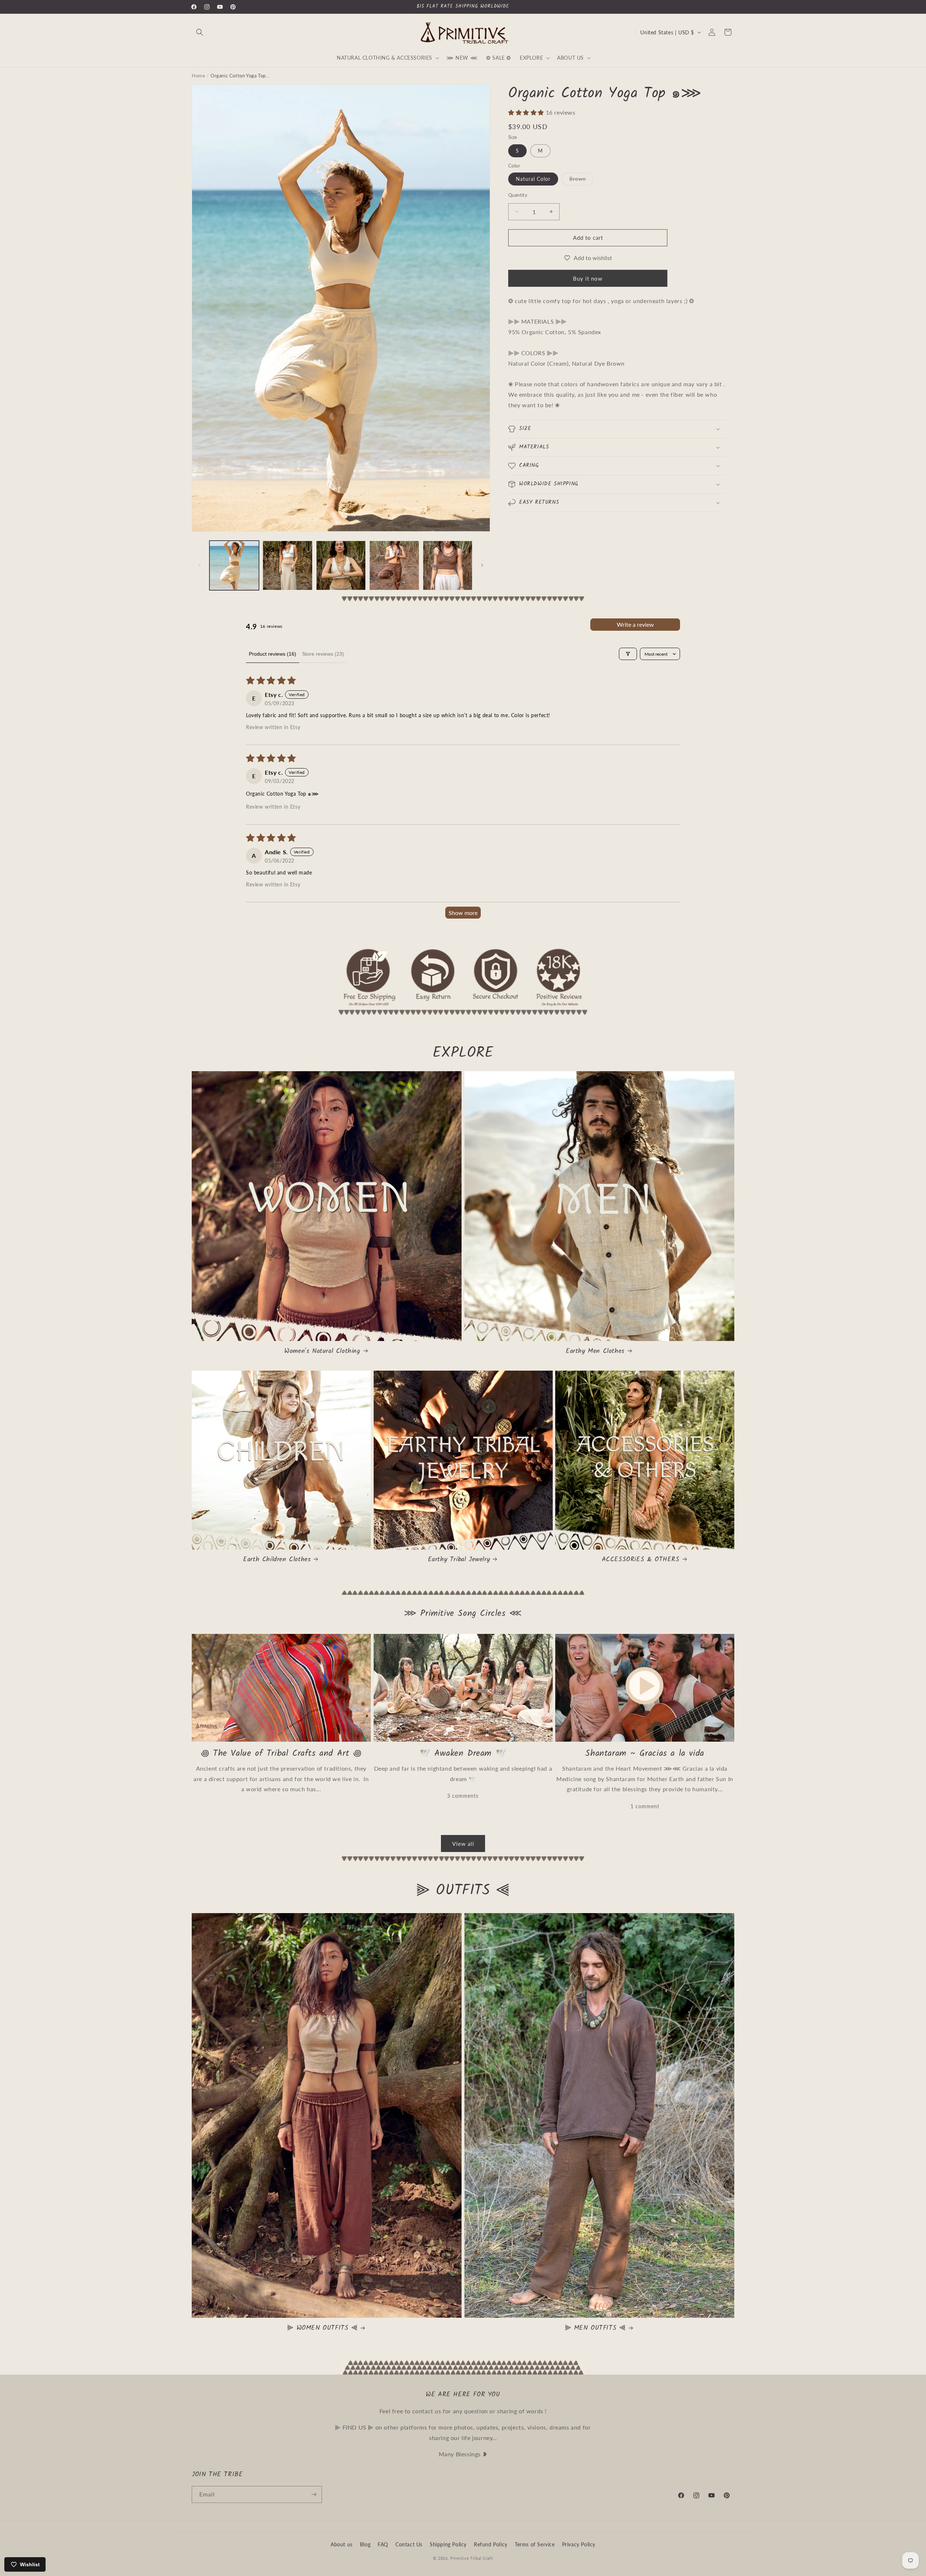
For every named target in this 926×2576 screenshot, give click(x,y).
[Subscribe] (314, 2494)
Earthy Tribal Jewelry (459, 1560)
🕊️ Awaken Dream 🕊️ (463, 1753)
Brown (581, 180)
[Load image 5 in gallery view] (448, 565)
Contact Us (409, 2544)
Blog (365, 2544)
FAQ (383, 2544)
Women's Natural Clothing (322, 1351)
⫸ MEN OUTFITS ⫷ (595, 2328)
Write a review (635, 624)
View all (463, 1844)
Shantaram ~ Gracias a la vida (645, 1753)
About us (342, 2544)
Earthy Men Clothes (595, 1351)
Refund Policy (491, 2544)
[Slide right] (482, 565)
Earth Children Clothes (277, 1560)
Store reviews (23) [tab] (323, 654)
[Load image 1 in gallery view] (234, 565)
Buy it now (588, 278)
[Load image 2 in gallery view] (287, 565)
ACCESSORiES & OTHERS (641, 1560)
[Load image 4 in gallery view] (394, 565)
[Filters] (628, 654)
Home (198, 76)
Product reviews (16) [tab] (273, 654)
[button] (200, 32)
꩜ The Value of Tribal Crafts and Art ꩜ (281, 1753)
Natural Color (533, 179)
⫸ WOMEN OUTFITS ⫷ (322, 2328)
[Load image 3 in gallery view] (341, 565)
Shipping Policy (448, 2544)
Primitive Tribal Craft (472, 2558)
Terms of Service (535, 2544)
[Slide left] (200, 565)
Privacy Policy (579, 2544)
